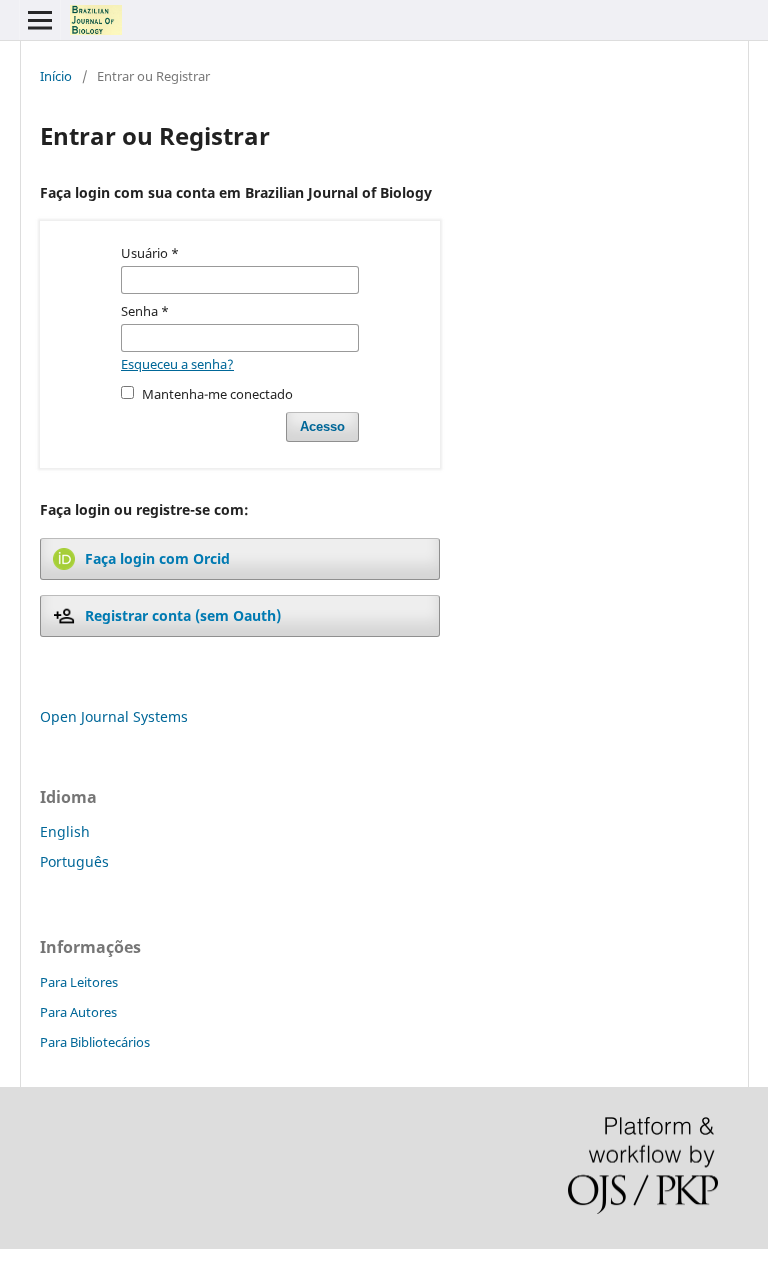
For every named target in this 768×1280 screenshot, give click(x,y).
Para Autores (78, 1012)
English (65, 831)
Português (74, 861)
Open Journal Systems (114, 716)
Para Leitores (79, 982)
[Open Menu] (40, 20)
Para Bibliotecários (95, 1042)
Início (56, 76)
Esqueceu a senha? (177, 364)
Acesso (322, 426)
